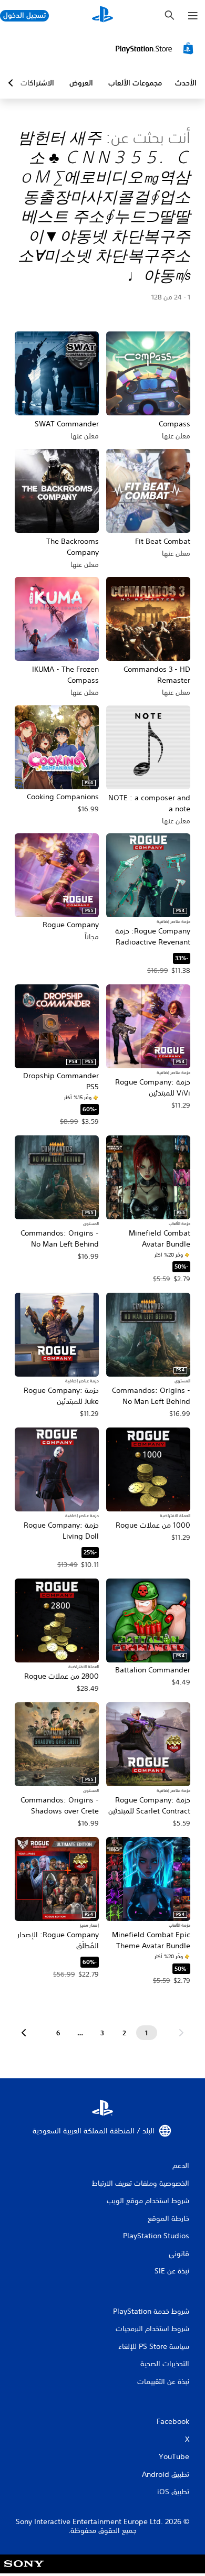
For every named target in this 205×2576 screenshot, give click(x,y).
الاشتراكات (37, 83)
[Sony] (24, 2571)
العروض (81, 83)
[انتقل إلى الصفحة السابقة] (181, 2033)
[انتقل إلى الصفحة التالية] (24, 2033)
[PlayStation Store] (156, 48)
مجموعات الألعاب (135, 83)
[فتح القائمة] (193, 16)
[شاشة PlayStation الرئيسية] (102, 15)
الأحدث (186, 83)
